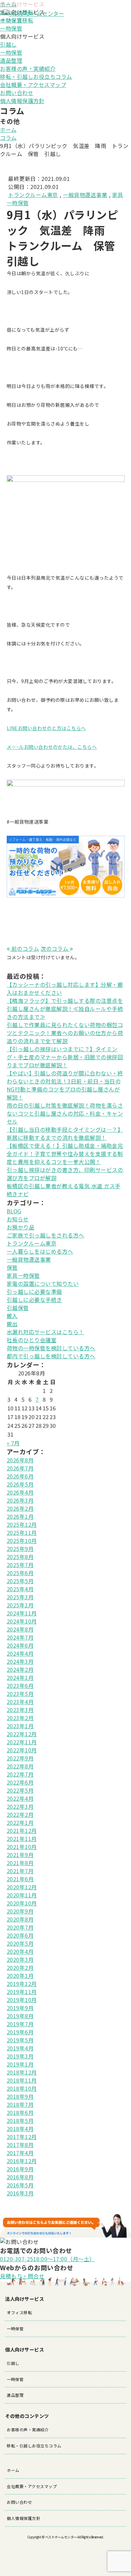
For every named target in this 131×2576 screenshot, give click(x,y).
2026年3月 (20, 1500)
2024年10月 (22, 1621)
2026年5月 (20, 1484)
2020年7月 (20, 1927)
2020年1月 (20, 1976)
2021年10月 (22, 1847)
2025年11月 (22, 1533)
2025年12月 (22, 1524)
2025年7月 (20, 1565)
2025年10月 (22, 1541)
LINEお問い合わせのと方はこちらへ (46, 728)
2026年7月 (20, 1468)
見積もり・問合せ (22, 2276)
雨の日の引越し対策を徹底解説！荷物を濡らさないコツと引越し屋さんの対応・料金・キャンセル (65, 1113)
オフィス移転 (19, 2312)
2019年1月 (20, 2064)
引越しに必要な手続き (34, 1300)
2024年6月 (20, 1645)
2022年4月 (20, 1798)
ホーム (8, 130)
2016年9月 (20, 2169)
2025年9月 (20, 1549)
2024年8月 (20, 1629)
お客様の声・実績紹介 (28, 68)
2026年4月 (20, 1492)
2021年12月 (22, 1831)
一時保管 (11, 28)
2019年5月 (20, 2040)
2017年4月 (20, 2153)
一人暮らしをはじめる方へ (40, 1251)
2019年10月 (22, 2000)
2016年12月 (22, 2161)
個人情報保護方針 (22, 101)
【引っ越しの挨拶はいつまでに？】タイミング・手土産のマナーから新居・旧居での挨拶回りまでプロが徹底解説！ (65, 1057)
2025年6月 (20, 1573)
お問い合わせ (17, 93)
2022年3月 (20, 1806)
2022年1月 (20, 1822)
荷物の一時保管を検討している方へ (51, 1348)
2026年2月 (20, 1508)
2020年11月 (22, 1895)
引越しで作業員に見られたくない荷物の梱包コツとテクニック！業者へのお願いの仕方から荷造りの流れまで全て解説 (65, 1033)
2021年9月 (20, 1855)
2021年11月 (22, 1839)
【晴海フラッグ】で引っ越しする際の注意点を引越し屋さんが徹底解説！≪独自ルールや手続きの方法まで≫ (65, 1009)
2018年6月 (20, 2112)
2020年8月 (20, 1919)
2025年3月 (20, 1597)
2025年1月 (20, 1605)
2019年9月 (20, 2008)
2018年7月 (20, 2104)
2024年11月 (22, 1613)
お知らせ (18, 1219)
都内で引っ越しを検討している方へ (51, 1356)
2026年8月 (20, 1460)
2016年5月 (20, 2185)
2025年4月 (20, 1589)
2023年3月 (20, 1710)
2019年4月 (20, 2048)
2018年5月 (20, 2121)
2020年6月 (20, 1935)
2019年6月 (20, 2032)
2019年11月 (22, 1992)
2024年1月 (20, 1678)
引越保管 (18, 1308)
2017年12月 (22, 2137)
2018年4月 (20, 2129)
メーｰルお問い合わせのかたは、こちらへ (52, 747)
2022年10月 (22, 1750)
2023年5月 (20, 1694)
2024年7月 (20, 1637)
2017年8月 (20, 2145)
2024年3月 (20, 1661)
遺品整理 (11, 60)
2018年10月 (22, 2088)
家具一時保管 (23, 1275)
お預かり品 (21, 1227)
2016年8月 (20, 2177)
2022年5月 (20, 1790)
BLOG (14, 1211)
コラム (8, 138)
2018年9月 (20, 2096)
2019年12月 (22, 1984)
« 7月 (13, 1443)
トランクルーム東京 (33, 195)
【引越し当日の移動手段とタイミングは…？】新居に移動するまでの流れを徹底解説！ (65, 1133)
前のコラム (24, 949)
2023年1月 (20, 1726)
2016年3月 (20, 2193)
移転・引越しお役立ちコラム (36, 77)
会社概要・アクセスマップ (33, 85)
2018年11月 (22, 2080)
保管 (12, 1267)
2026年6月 (20, 1476)
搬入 (12, 1316)
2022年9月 (20, 1758)
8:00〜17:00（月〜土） (48, 2259)
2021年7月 (20, 1871)
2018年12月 (22, 2072)
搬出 (12, 1324)
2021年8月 (20, 1863)
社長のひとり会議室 (32, 1340)
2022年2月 (20, 1814)
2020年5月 (20, 1943)
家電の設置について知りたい (43, 1283)
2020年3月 (20, 1959)
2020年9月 (20, 1911)
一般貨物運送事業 (85, 195)
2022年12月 (22, 1734)
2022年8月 (20, 1766)
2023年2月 (20, 1718)
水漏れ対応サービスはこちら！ (46, 1332)
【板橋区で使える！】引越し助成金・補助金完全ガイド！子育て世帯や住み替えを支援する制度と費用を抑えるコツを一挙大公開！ (65, 1154)
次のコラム (55, 949)
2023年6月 (20, 1686)
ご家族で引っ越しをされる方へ (46, 1235)
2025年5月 (20, 1581)
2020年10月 (22, 1903)
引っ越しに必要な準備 (34, 1292)
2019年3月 (20, 2056)
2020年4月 (20, 1951)
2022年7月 (20, 1774)
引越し (8, 44)
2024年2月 (20, 1669)
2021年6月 (20, 1879)
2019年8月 (20, 2016)
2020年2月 (20, 1967)
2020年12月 (22, 1887)
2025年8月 (20, 1557)
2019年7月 (20, 2024)
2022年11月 (22, 1742)
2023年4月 (20, 1702)
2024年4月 (20, 1653)
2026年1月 (20, 1516)
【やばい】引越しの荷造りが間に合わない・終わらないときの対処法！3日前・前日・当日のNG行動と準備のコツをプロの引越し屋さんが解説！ (65, 1085)
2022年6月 (20, 1782)
